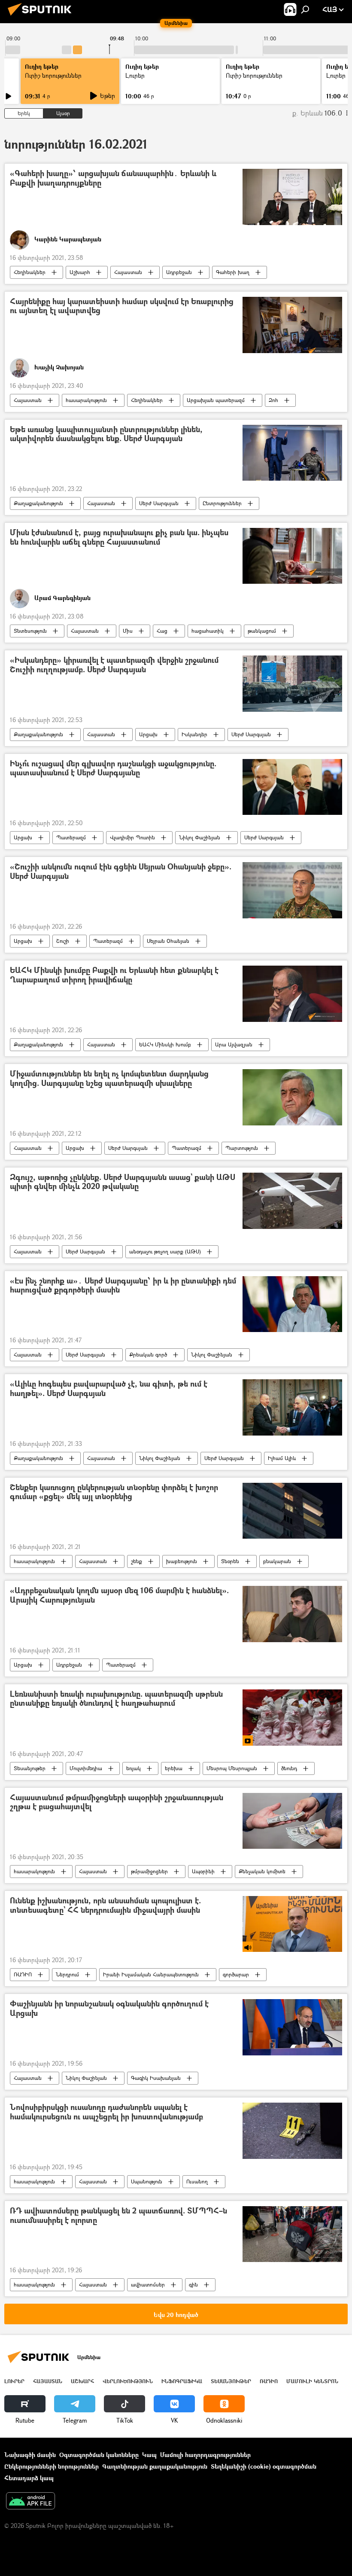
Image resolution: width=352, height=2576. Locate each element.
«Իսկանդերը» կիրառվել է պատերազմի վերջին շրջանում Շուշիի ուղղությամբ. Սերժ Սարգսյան (114, 665)
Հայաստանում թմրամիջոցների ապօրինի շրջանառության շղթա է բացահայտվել (117, 1803)
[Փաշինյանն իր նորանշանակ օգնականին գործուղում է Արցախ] (292, 2027)
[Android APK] (30, 2502)
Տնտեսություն (30, 631)
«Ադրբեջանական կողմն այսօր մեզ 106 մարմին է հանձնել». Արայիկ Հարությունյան (119, 1596)
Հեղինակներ (30, 272)
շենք (137, 1561)
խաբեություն (182, 1561)
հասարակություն (86, 400)
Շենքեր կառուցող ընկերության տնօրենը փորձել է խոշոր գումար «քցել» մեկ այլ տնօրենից (114, 1492)
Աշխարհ (80, 272)
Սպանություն (147, 2181)
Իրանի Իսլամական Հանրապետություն (151, 1974)
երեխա (174, 1768)
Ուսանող (197, 2181)
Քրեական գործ (148, 1355)
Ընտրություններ (222, 503)
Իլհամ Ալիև (282, 1458)
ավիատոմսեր (148, 2285)
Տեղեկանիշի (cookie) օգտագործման (264, 2466)
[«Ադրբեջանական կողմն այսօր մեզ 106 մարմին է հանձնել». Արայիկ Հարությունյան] (292, 1614)
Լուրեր (14, 2381)
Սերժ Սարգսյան (159, 503)
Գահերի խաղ (233, 272)
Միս (128, 631)
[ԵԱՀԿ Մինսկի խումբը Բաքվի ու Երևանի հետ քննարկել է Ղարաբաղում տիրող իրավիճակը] (292, 994)
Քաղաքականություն (38, 503)
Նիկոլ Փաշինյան (200, 837)
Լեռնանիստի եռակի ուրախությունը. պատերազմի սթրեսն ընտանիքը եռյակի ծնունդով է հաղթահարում (116, 1699)
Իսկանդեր (194, 734)
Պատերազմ (71, 837)
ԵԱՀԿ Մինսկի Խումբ (165, 1044)
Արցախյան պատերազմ (216, 400)
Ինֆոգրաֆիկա (182, 2381)
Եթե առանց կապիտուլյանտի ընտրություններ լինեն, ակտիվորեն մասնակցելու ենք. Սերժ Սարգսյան (106, 434)
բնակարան (277, 1561)
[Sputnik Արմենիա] (42, 17)
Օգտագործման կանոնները (99, 2455)
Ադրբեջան (179, 272)
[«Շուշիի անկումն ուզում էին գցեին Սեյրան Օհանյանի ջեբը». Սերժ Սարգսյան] (292, 890)
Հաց (162, 631)
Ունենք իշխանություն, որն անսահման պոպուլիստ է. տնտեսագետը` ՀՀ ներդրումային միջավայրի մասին (105, 1906)
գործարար (236, 1974)
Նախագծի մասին (30, 2455)
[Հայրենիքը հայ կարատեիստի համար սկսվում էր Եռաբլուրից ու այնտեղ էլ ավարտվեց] (292, 325)
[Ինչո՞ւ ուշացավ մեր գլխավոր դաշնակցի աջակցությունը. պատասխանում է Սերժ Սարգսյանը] (292, 787)
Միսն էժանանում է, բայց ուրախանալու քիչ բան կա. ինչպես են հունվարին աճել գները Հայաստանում (119, 538)
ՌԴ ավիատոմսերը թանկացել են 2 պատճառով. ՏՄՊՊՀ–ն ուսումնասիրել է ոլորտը (118, 2216)
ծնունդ (289, 1768)
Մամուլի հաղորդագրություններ (205, 2455)
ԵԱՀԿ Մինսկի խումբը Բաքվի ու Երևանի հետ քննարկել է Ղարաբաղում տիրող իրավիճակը (114, 975)
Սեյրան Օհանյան (168, 941)
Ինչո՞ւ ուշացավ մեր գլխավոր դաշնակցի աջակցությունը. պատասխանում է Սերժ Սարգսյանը (113, 769)
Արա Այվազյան (234, 1044)
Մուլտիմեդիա (86, 1768)
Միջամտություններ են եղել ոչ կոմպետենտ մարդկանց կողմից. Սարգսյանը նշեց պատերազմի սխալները (109, 1079)
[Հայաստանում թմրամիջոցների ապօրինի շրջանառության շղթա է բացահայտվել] (292, 1821)
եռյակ (134, 1768)
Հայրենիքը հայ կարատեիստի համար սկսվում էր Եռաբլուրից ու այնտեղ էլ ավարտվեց (122, 306)
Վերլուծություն (128, 2381)
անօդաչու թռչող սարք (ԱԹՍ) (165, 1251)
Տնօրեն (230, 1561)
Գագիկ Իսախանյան (156, 2078)
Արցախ (148, 734)
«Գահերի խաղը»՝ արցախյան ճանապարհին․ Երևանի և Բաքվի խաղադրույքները (113, 178)
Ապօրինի (203, 1871)
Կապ (149, 2455)
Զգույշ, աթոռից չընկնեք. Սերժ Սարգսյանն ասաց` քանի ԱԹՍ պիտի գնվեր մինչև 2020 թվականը (123, 1182)
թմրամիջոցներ (149, 1871)
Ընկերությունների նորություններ (52, 2466)
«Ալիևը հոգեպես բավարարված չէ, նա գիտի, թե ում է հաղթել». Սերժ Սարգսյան (109, 1389)
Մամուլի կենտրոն (312, 2381)
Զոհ (273, 400)
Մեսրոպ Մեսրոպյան (232, 1768)
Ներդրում (67, 1974)
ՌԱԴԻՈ (23, 1974)
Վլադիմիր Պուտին (132, 837)
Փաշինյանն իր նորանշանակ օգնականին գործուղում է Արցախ (109, 2009)
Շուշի (63, 941)
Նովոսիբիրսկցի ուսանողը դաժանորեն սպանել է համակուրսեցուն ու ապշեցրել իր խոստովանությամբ (106, 2112)
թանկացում (262, 631)
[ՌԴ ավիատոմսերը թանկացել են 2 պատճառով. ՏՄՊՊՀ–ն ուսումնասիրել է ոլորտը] (292, 2234)
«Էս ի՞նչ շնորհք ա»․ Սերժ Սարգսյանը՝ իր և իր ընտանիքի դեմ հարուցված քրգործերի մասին (123, 1286)
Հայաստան (128, 272)
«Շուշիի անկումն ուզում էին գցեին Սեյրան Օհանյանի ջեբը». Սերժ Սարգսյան (121, 872)
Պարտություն (242, 1148)
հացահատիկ (208, 631)
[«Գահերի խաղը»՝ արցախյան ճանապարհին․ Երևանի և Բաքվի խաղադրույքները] (292, 197)
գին (193, 2285)
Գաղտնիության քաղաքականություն (155, 2466)
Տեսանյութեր (30, 1768)
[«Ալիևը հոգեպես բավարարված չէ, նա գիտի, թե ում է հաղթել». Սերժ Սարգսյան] (292, 1407)
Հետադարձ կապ (29, 2478)
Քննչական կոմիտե (262, 1871)
